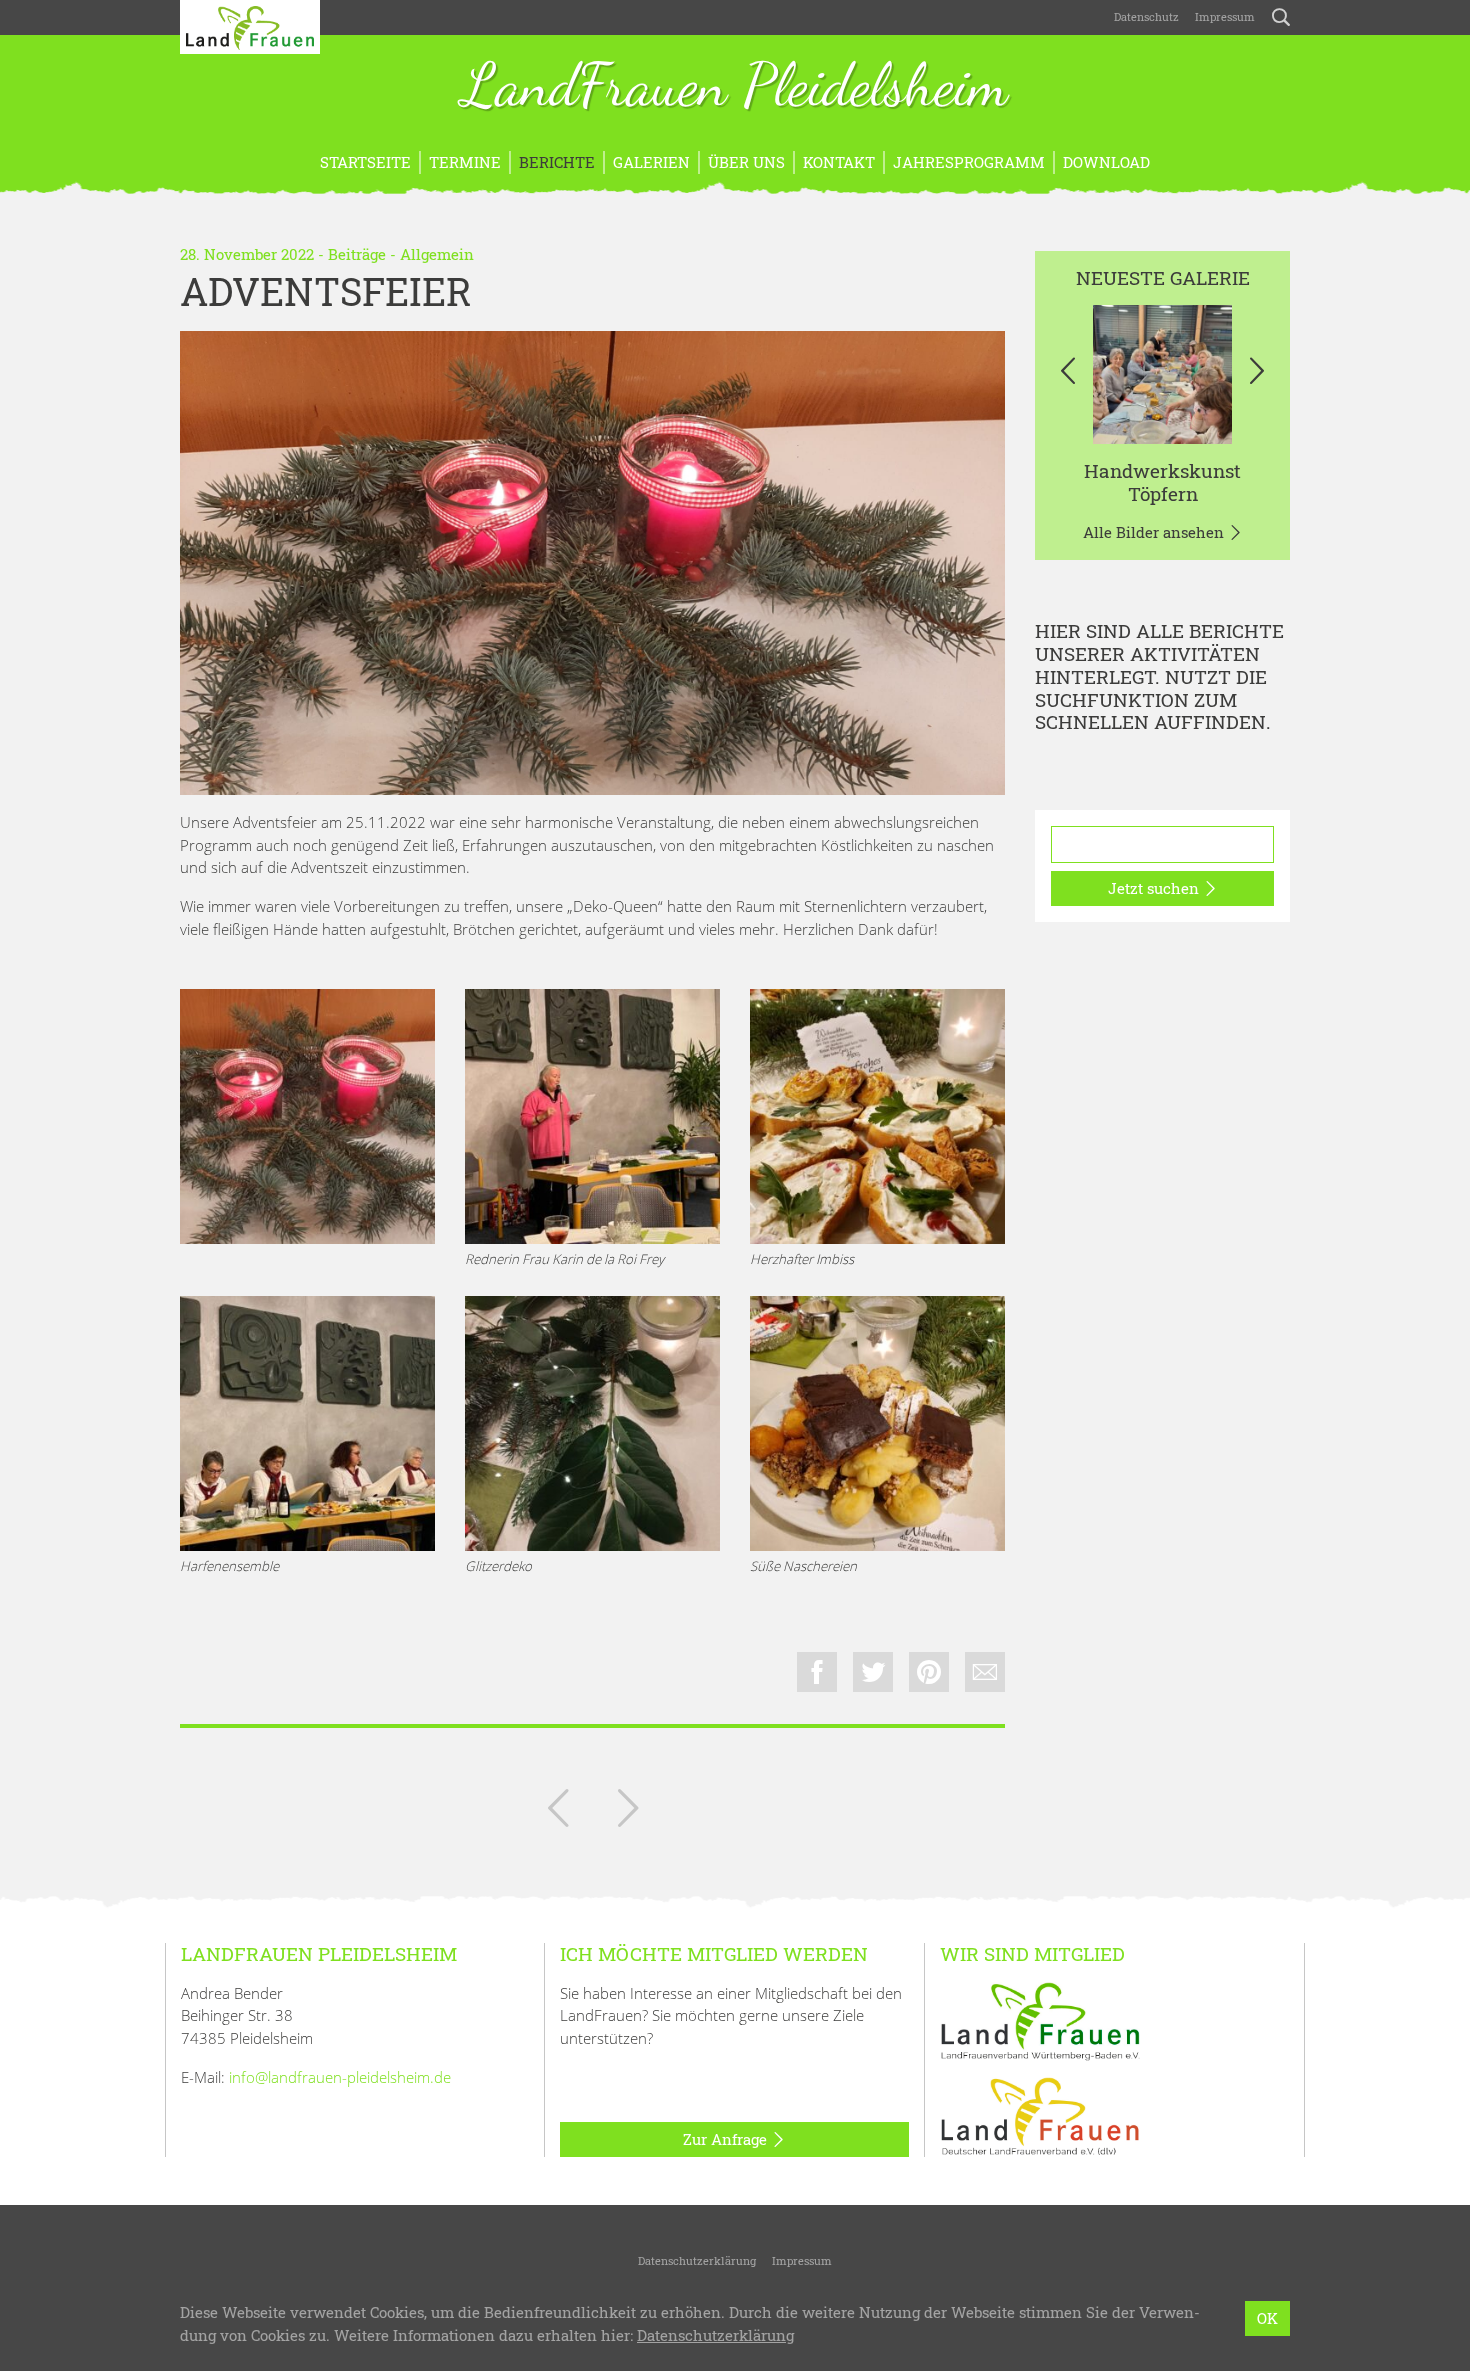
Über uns (746, 162)
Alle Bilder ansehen (1155, 532)
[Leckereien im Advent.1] (877, 1116)
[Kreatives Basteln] (558, 1812)
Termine (465, 162)
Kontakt (839, 162)
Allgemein (437, 254)
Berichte (557, 162)
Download (1106, 162)
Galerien (651, 162)
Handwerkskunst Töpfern (1162, 482)
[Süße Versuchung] (877, 1423)
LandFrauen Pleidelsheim (735, 88)
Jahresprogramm (969, 162)
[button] (1067, 374)
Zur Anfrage (727, 2139)
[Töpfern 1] (1162, 374)
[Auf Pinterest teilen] (929, 1672)
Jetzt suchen (1155, 888)
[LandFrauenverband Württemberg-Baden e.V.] (1040, 2019)
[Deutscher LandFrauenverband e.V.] (1040, 2115)
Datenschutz (1145, 16)
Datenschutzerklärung (697, 2260)
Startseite (365, 162)
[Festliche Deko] (592, 1423)
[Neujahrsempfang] (628, 1812)
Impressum (1225, 16)
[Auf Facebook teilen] (817, 1672)
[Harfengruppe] (307, 1423)
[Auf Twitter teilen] (873, 1672)
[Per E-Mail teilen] (985, 1672)
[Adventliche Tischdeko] (592, 563)
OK (1267, 2318)
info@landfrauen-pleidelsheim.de (340, 2077)
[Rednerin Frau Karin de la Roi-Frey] (592, 1116)
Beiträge (357, 254)
